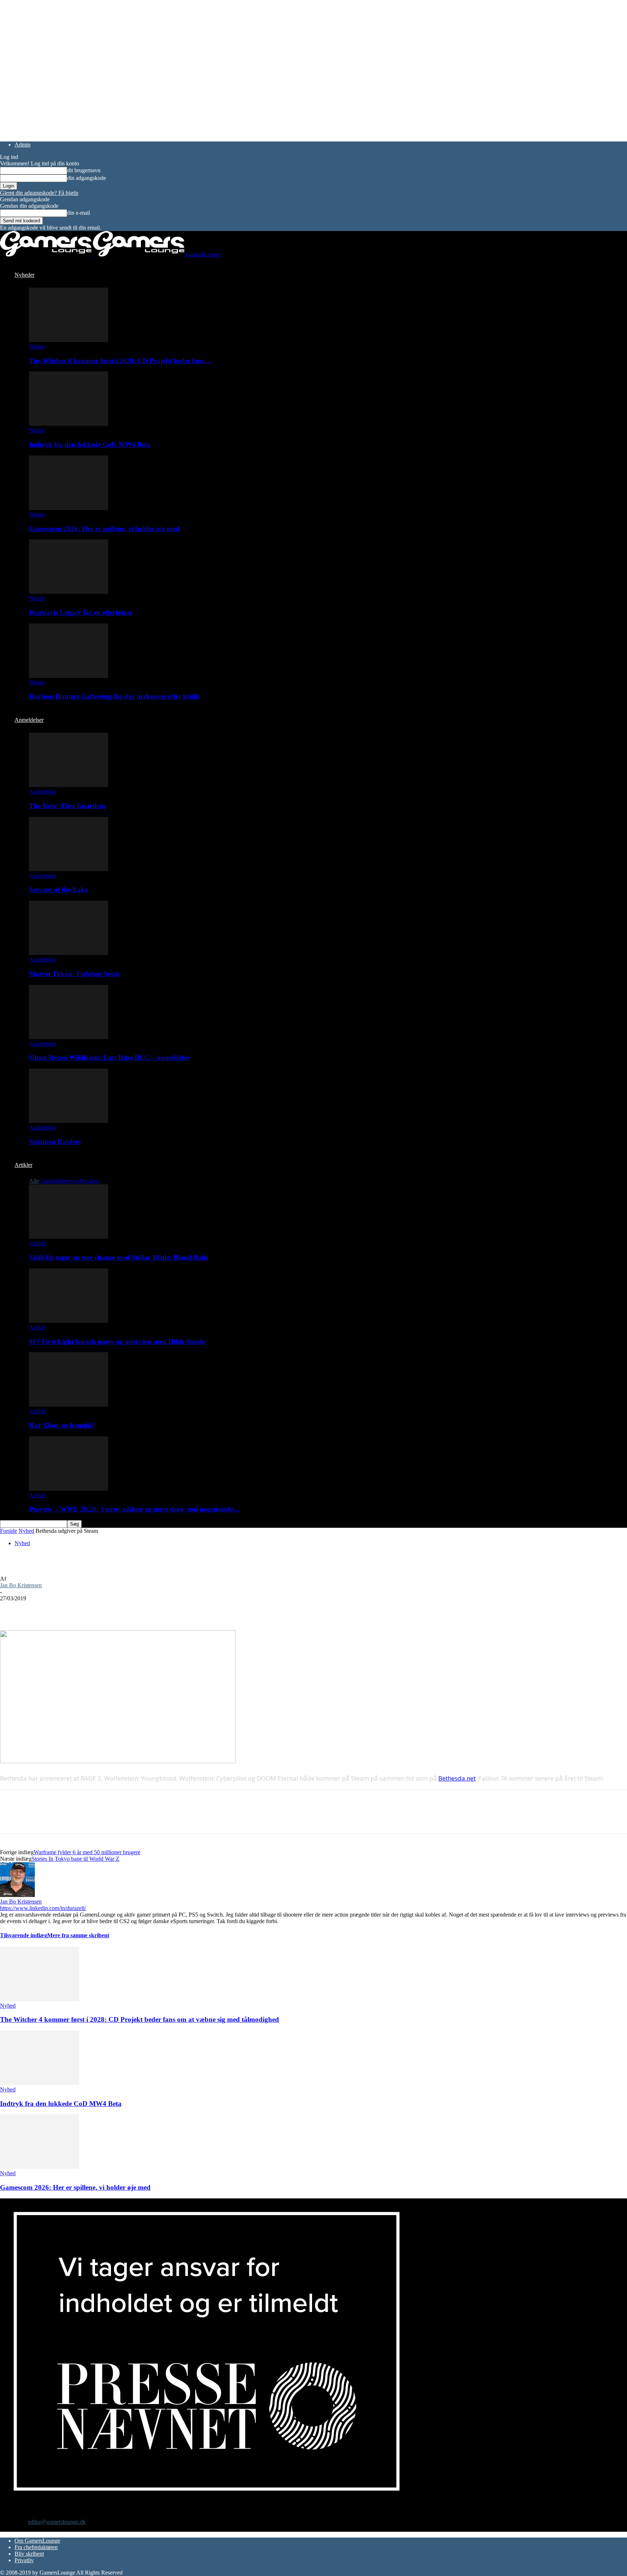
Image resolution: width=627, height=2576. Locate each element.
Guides (47, 1181)
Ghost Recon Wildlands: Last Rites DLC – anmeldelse (109, 1057)
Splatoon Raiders (55, 1142)
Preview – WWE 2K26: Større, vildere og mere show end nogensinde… (134, 1509)
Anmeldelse (43, 792)
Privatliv (24, 2560)
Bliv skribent (29, 2554)
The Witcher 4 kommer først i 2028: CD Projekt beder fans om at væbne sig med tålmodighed (140, 2019)
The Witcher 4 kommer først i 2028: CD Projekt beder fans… (120, 361)
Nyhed (37, 347)
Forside (9, 1531)
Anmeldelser (29, 720)
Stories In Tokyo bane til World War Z (75, 1859)
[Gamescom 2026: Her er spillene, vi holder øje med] (69, 508)
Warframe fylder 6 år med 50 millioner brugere (87, 1852)
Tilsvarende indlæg (24, 1935)
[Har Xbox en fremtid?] (69, 1405)
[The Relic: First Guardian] (69, 785)
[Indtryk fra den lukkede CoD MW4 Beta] (69, 424)
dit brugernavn (84, 170)
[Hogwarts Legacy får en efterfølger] (69, 592)
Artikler (23, 1165)
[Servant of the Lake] (69, 869)
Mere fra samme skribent (78, 1935)
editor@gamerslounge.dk (57, 2522)
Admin (22, 145)
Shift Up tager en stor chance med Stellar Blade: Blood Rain (118, 1257)
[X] (38, 1609)
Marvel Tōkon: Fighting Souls (74, 974)
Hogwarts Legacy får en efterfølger (81, 612)
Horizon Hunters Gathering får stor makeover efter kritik (114, 696)
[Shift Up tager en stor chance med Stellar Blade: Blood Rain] (69, 1237)
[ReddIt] (64, 1609)
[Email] (90, 1609)
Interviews (67, 1181)
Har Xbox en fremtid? (62, 1425)
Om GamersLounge (37, 2541)
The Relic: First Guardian (67, 806)
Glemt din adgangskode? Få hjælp (39, 193)
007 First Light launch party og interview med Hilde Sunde (117, 1342)
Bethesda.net (457, 1778)
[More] (143, 1609)
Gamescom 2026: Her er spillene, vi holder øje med (104, 529)
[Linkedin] (116, 1609)
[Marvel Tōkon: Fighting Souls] (69, 953)
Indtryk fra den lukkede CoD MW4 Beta (90, 445)
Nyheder (24, 275)
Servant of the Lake (58, 890)
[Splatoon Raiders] (69, 1121)
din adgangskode (87, 178)
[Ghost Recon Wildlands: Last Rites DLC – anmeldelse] (69, 1037)
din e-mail (79, 213)
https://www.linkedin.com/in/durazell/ (43, 1908)
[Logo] (46, 254)
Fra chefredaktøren (36, 2547)
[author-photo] (17, 1895)
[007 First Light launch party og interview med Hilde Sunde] (69, 1321)
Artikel (37, 1243)
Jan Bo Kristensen (21, 1585)
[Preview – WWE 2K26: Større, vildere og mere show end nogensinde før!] (69, 1489)
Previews (90, 1181)
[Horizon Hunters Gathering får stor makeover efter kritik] (69, 676)
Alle (34, 1181)
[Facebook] (12, 1609)
